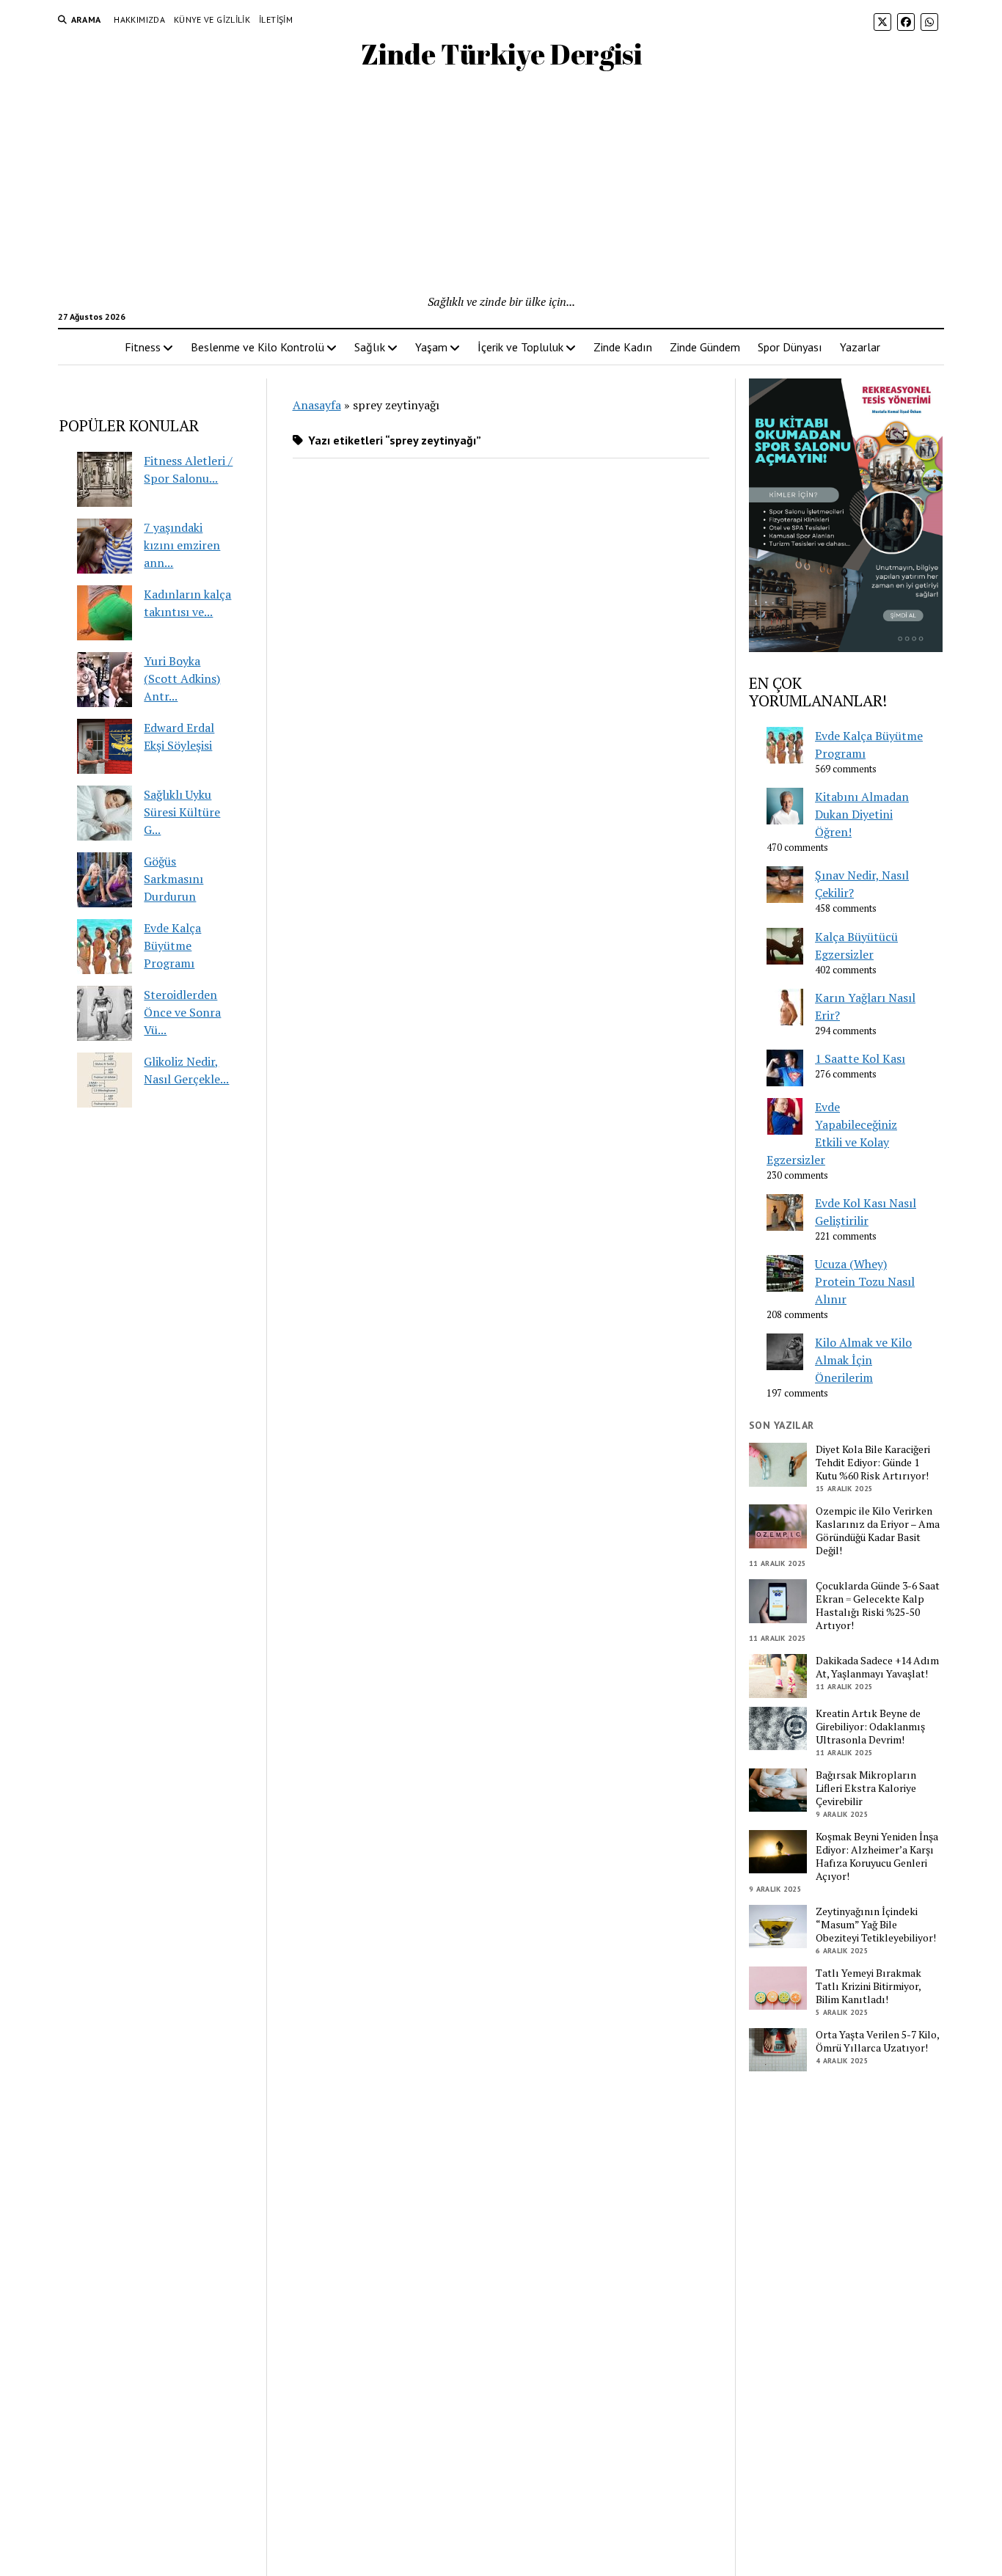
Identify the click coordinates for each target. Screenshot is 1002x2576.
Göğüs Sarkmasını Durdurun (173, 879)
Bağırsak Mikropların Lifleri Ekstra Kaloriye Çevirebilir (866, 1788)
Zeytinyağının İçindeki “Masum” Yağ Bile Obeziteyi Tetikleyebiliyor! (876, 1925)
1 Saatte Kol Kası (860, 1058)
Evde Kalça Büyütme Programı (172, 945)
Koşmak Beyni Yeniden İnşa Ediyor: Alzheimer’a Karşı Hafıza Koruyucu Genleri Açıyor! (877, 1856)
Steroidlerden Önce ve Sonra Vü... (182, 1012)
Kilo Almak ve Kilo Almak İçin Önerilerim (863, 1360)
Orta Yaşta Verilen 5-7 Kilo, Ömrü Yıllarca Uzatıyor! (877, 2041)
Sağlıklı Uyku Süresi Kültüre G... (182, 812)
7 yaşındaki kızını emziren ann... (182, 545)
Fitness (143, 347)
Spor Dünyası (790, 347)
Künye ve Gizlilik (212, 19)
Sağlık (370, 347)
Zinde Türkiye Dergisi (501, 54)
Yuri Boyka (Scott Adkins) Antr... (182, 678)
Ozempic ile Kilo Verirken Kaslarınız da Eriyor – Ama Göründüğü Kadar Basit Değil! (878, 1531)
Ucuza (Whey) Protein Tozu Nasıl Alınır (865, 1281)
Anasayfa (317, 405)
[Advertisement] (501, 183)
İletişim (276, 19)
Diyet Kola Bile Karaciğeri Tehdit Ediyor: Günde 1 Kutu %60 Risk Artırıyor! (873, 1463)
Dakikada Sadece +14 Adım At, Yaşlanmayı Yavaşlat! (877, 1667)
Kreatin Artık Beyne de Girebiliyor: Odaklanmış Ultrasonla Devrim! (870, 1727)
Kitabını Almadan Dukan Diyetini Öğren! (862, 814)
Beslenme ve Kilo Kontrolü (257, 347)
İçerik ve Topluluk (520, 347)
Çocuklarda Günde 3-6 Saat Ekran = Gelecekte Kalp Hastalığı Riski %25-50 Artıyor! (878, 1606)
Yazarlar (860, 347)
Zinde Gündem (705, 347)
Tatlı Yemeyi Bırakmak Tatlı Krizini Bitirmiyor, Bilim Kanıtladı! (868, 1986)
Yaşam (431, 347)
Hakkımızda (139, 19)
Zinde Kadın (623, 347)
